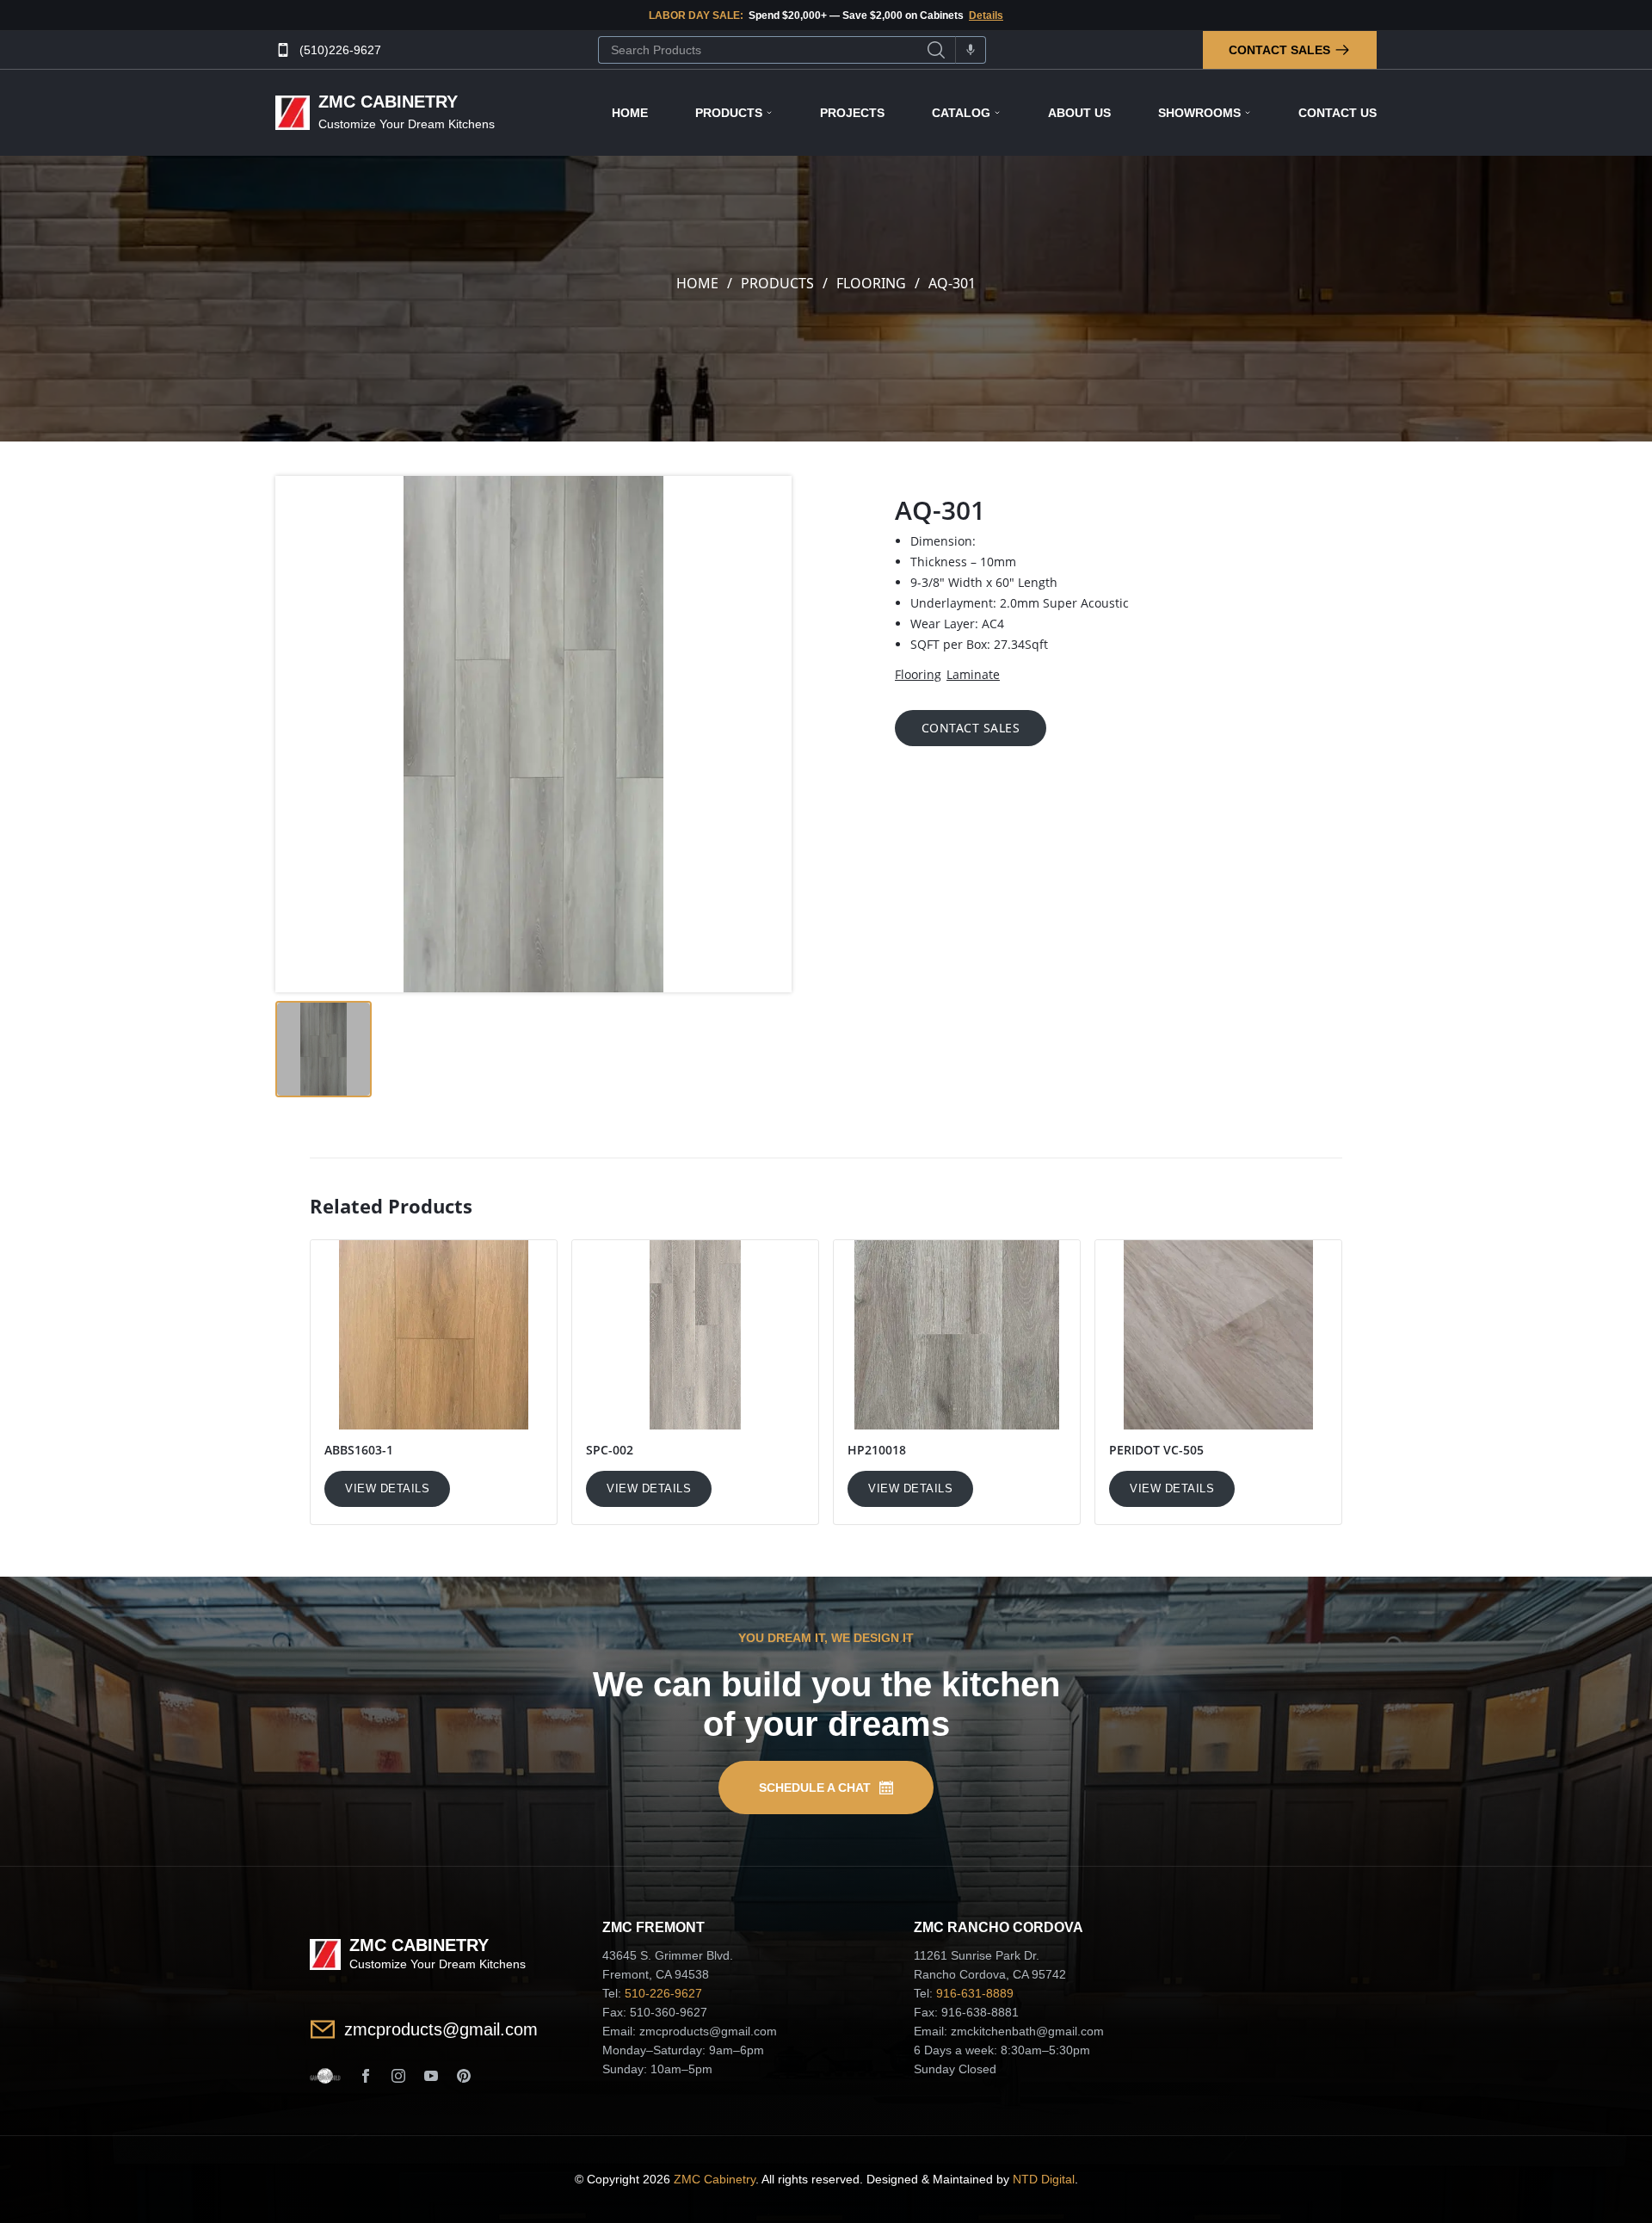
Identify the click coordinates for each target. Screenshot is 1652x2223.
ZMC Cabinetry (715, 2179)
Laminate (973, 674)
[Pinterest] (464, 2076)
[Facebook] (366, 2076)
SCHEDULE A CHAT (815, 1788)
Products (729, 113)
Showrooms (1199, 113)
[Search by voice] (971, 50)
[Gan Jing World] (325, 2076)
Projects (852, 113)
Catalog (961, 113)
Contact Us (1338, 113)
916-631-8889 (975, 1993)
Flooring (871, 283)
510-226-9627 (663, 1993)
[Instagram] (398, 2076)
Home (630, 113)
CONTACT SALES (971, 728)
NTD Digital (1044, 2179)
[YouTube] (431, 2076)
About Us (1079, 113)
